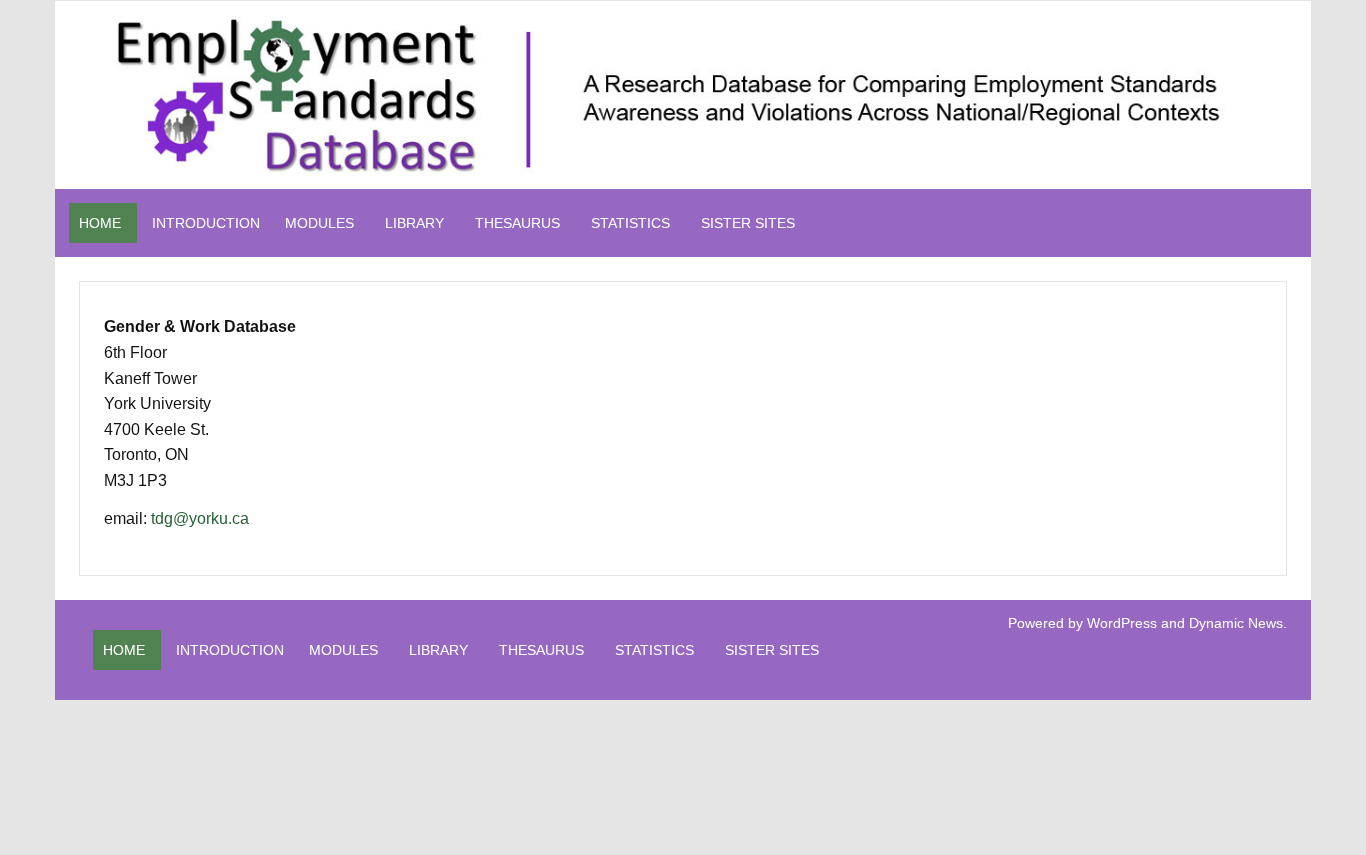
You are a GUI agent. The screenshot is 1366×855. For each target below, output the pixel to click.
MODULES (319, 223)
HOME (100, 223)
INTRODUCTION (206, 223)
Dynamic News (1236, 623)
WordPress (1122, 623)
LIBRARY (414, 223)
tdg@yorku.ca (200, 518)
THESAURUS (517, 223)
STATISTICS (630, 223)
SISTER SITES (748, 223)
